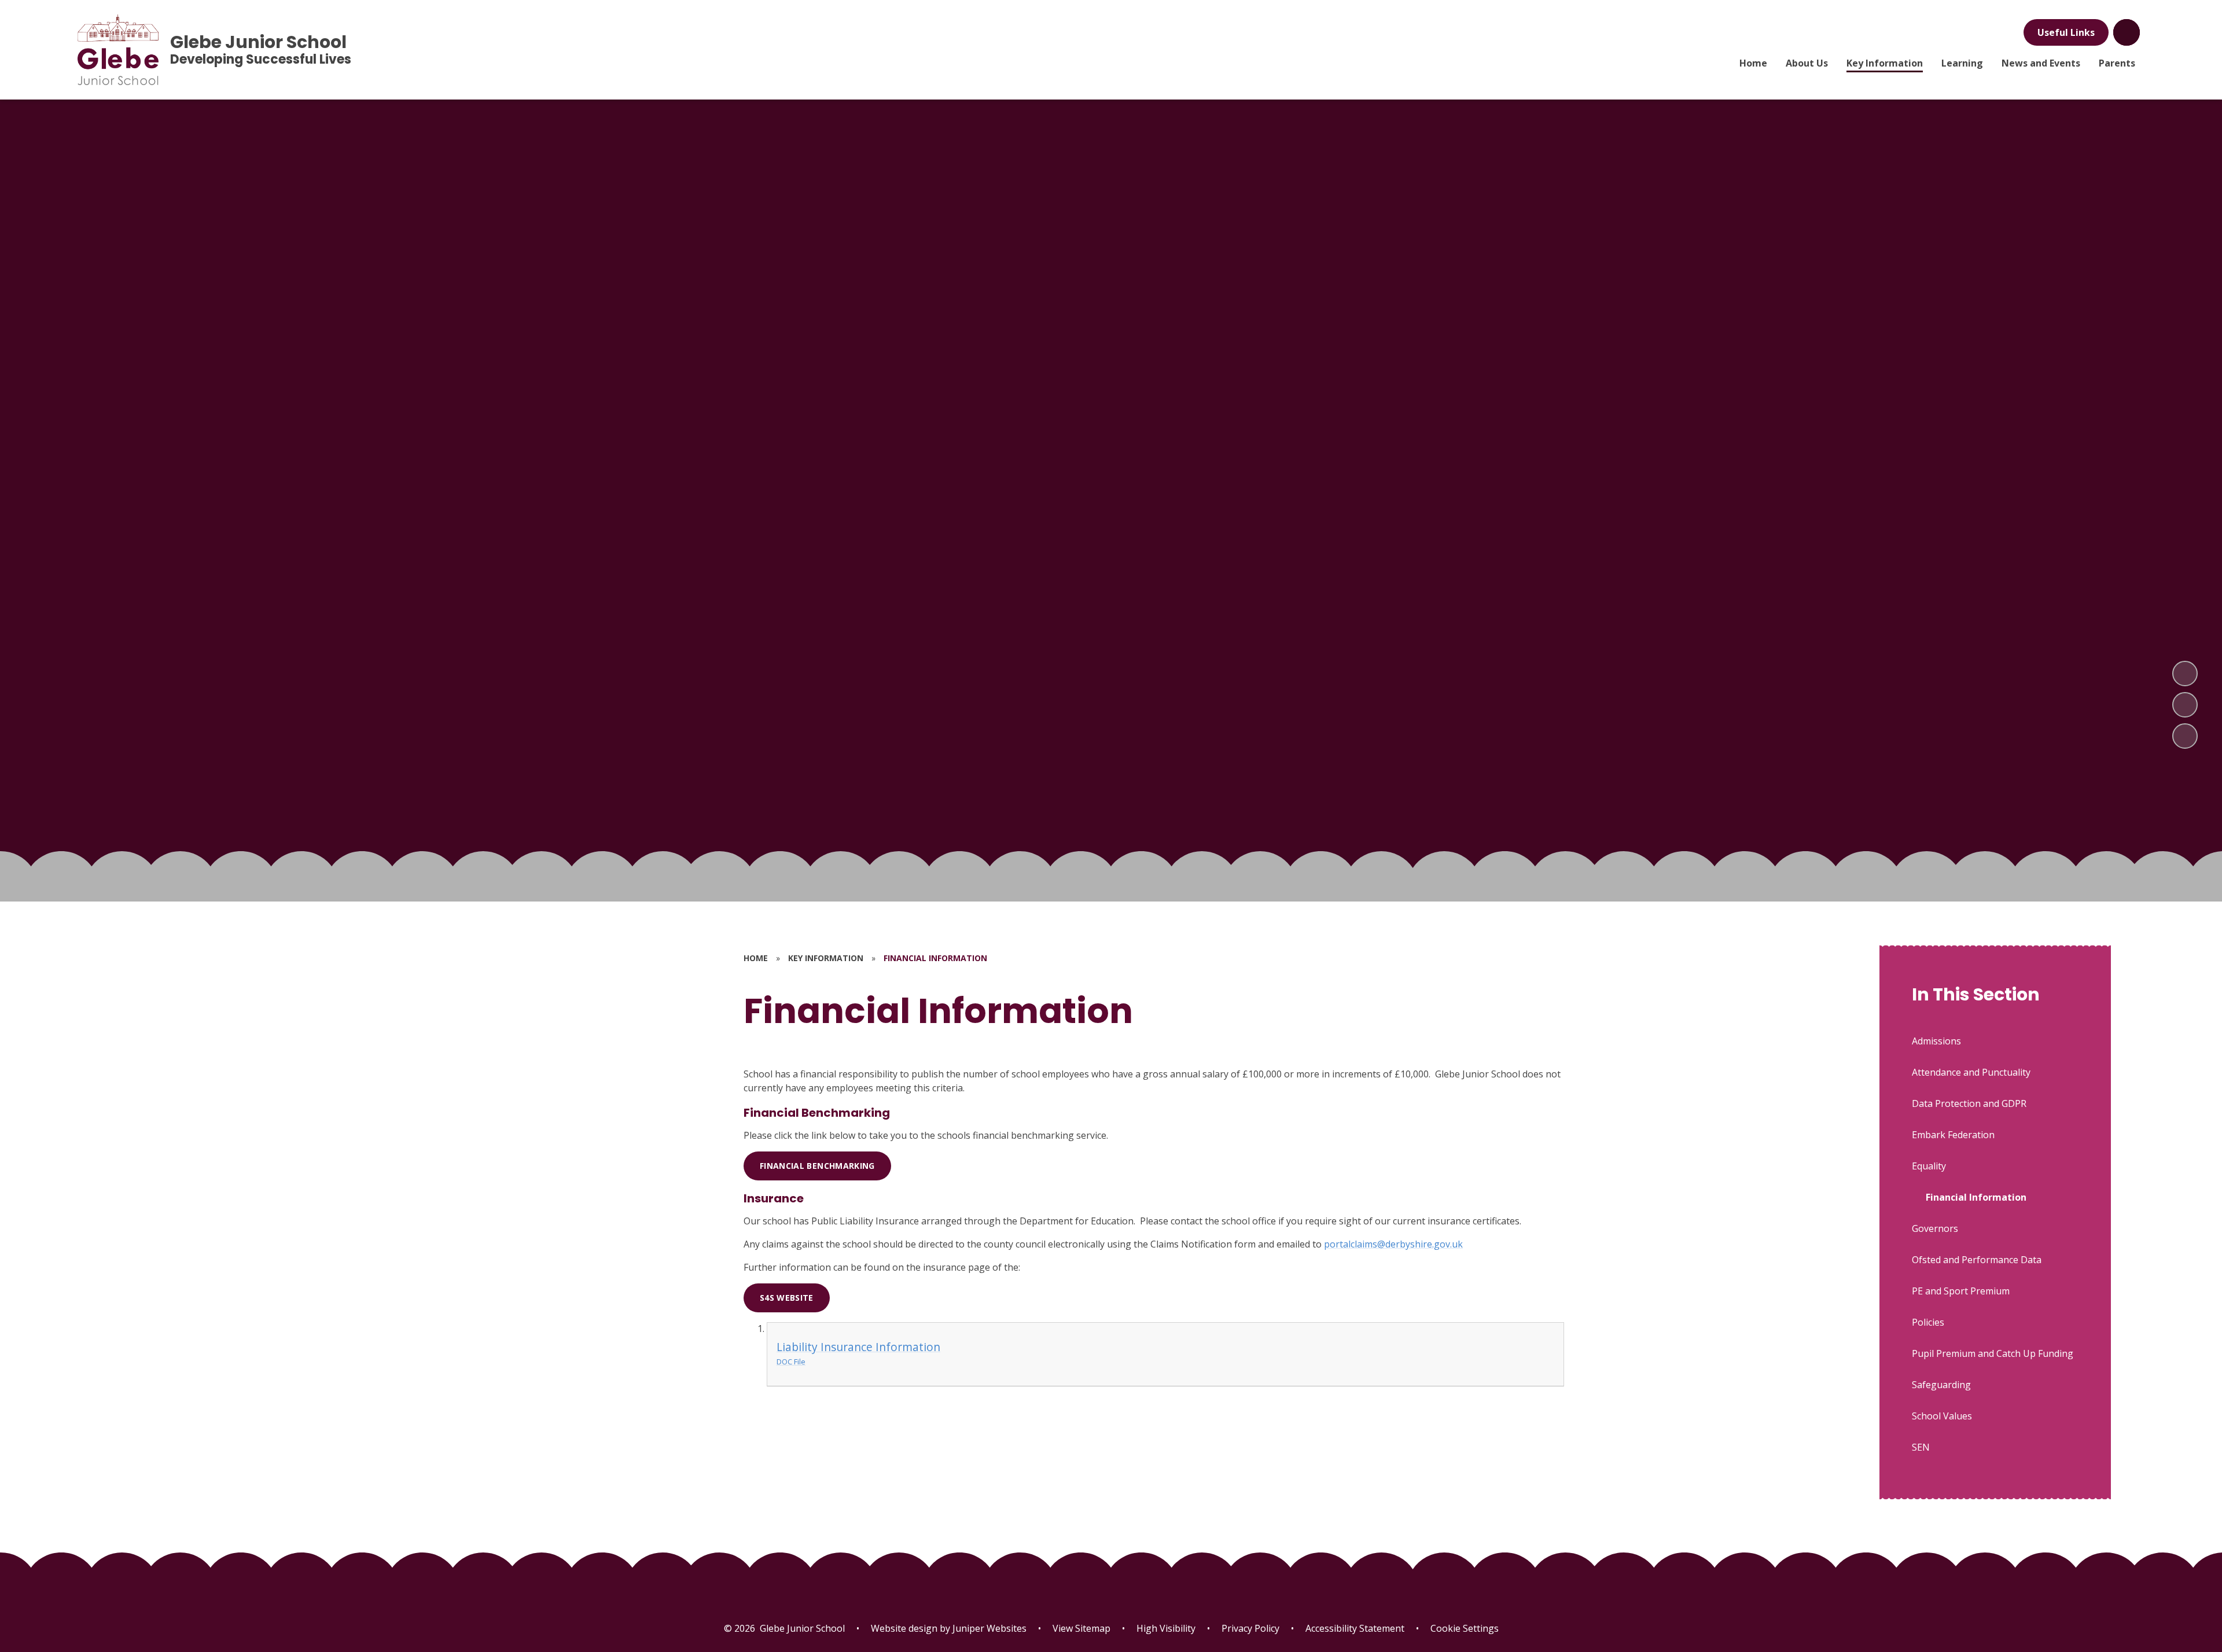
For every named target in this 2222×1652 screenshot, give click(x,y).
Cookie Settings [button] (1465, 1628)
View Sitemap (1081, 1628)
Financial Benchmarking (817, 1166)
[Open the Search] (2127, 32)
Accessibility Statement (1355, 1628)
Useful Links (2066, 32)
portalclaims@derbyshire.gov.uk (1393, 1244)
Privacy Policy (1250, 1628)
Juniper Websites (988, 1628)
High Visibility (1166, 1628)
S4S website (787, 1298)
